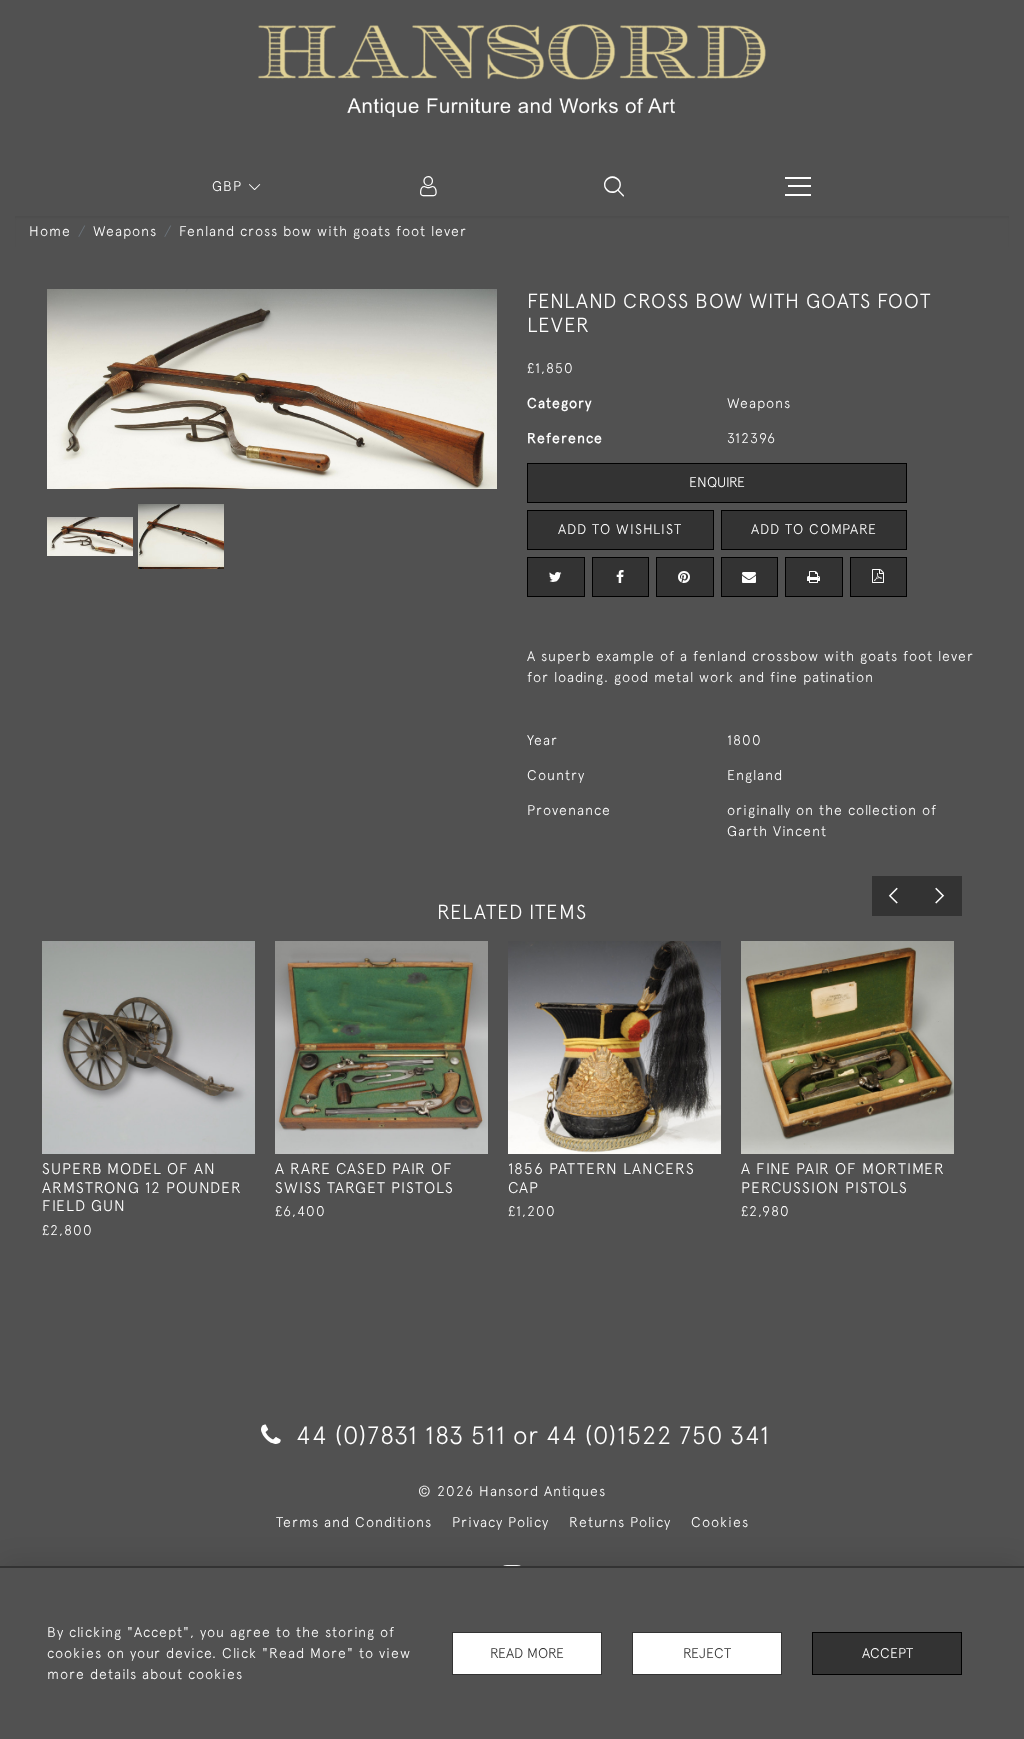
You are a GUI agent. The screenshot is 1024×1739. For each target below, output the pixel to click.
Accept (887, 1653)
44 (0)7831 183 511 (401, 1434)
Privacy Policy (500, 1522)
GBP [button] (229, 186)
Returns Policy (620, 1522)
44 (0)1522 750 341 (658, 1434)
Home (50, 231)
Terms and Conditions (354, 1522)
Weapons (125, 231)
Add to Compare (814, 529)
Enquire (717, 482)
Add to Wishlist (620, 529)
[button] (614, 186)
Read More (527, 1653)
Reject (707, 1653)
